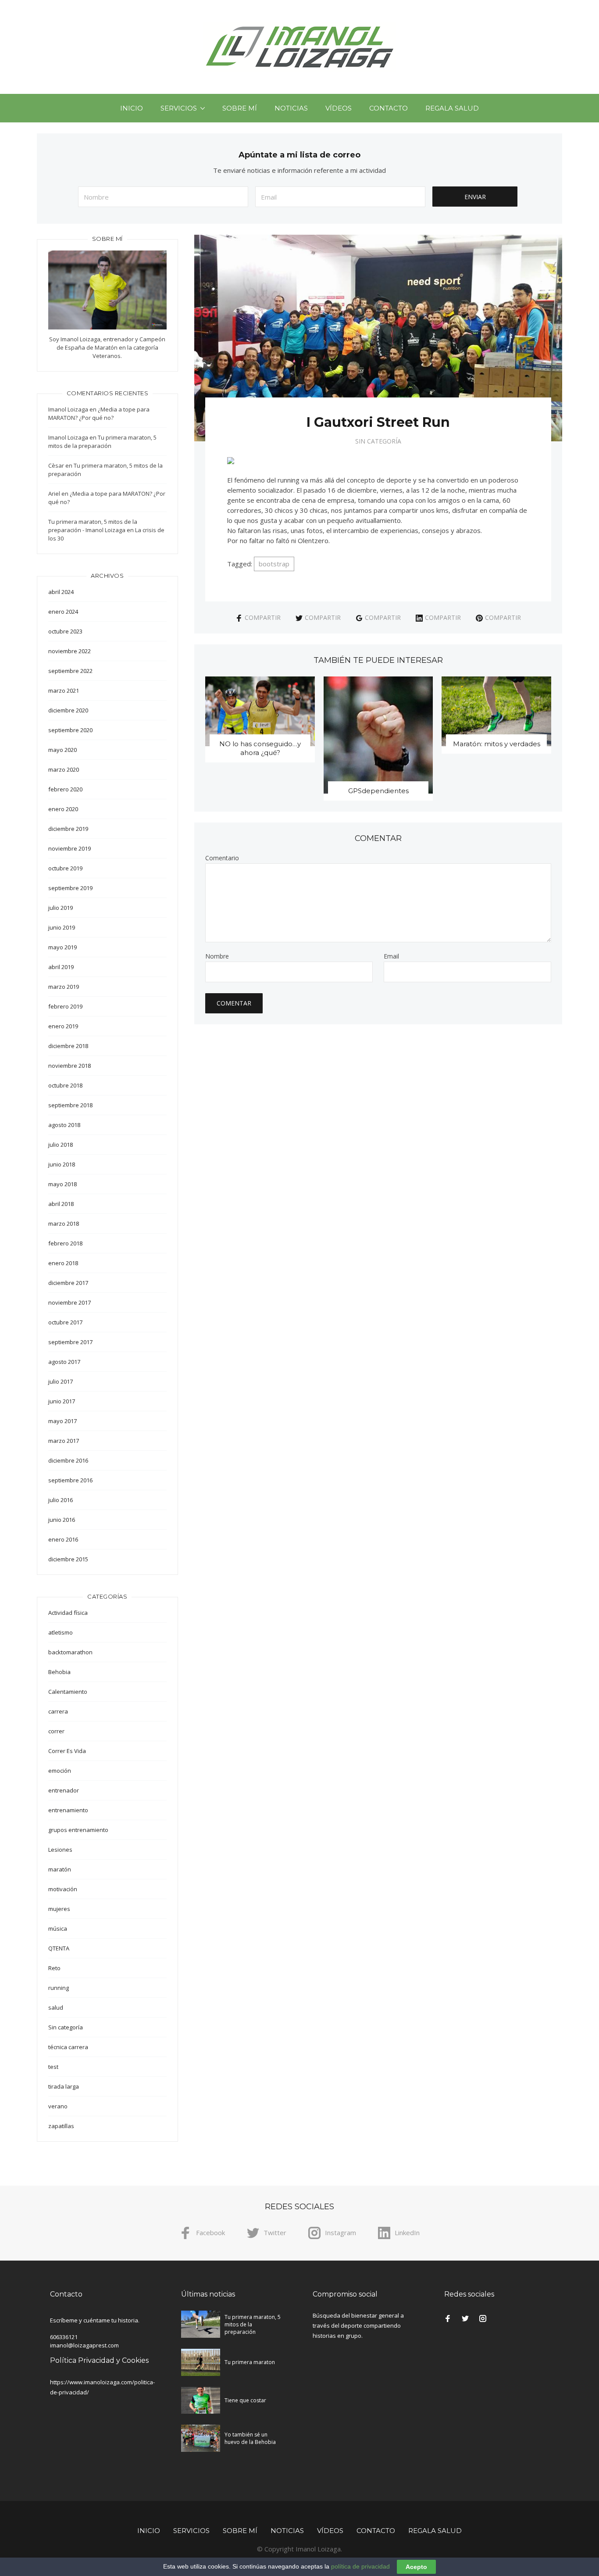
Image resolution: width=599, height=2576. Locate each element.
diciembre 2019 (68, 829)
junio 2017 (62, 1401)
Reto (54, 1968)
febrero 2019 (65, 1006)
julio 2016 (61, 1500)
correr (56, 1731)
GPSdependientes (378, 791)
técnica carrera (68, 2047)
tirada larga (64, 2086)
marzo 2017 (64, 1441)
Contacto (389, 108)
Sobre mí (240, 108)
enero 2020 (63, 809)
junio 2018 (62, 1164)
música (58, 1928)
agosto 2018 (64, 1125)
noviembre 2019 (70, 848)
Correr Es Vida (67, 1751)
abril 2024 (61, 592)
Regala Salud (452, 108)
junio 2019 (62, 927)
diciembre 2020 (68, 710)
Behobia (59, 1672)
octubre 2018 (65, 1085)
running (59, 1988)
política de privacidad (360, 2566)
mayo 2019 (62, 947)
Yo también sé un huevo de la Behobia (250, 2438)
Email (391, 956)
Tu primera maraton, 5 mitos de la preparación (102, 442)
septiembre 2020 (70, 730)
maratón (60, 1869)
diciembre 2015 (68, 1559)
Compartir (263, 617)
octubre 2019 (65, 868)
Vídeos (339, 108)
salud (56, 2007)
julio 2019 (61, 908)
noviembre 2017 (70, 1302)
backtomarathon (70, 1652)
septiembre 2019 (70, 888)
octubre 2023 (65, 631)
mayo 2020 (62, 750)
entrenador (64, 1790)
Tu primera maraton (250, 2362)
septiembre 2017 (70, 1342)
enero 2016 (63, 1539)
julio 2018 (61, 1145)
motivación (63, 1889)
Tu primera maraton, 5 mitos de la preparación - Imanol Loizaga (93, 526)
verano (58, 2106)
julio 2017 (61, 1381)
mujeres (59, 1909)
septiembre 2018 (70, 1105)
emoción (60, 1771)
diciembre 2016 (68, 1460)
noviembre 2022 (70, 651)
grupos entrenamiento (78, 1830)
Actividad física (68, 1613)
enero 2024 (63, 612)
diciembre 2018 (68, 1046)
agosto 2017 (64, 1362)
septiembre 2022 (70, 671)
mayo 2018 (62, 1184)
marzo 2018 (64, 1224)
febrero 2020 (65, 789)
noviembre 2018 (70, 1066)
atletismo (61, 1632)
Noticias (291, 108)
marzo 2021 (64, 691)
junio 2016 (62, 1520)
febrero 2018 (65, 1243)
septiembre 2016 (70, 1480)
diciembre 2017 (68, 1283)
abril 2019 (61, 967)
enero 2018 (63, 1263)
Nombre (217, 956)
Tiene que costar (245, 2400)
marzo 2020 (64, 769)
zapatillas (61, 2126)
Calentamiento (68, 1692)
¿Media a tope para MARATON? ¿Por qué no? (99, 413)
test (53, 2067)
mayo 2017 (62, 1421)
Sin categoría (378, 441)
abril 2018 (61, 1204)
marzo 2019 (64, 987)
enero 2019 (63, 1026)
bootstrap (274, 564)
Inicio (132, 108)
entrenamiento (68, 1810)
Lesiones (60, 1850)
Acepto (416, 2567)
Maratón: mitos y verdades (497, 744)
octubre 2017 (65, 1322)
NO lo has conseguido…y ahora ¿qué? (260, 748)
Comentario (222, 858)
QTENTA (59, 1948)
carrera (58, 1711)
